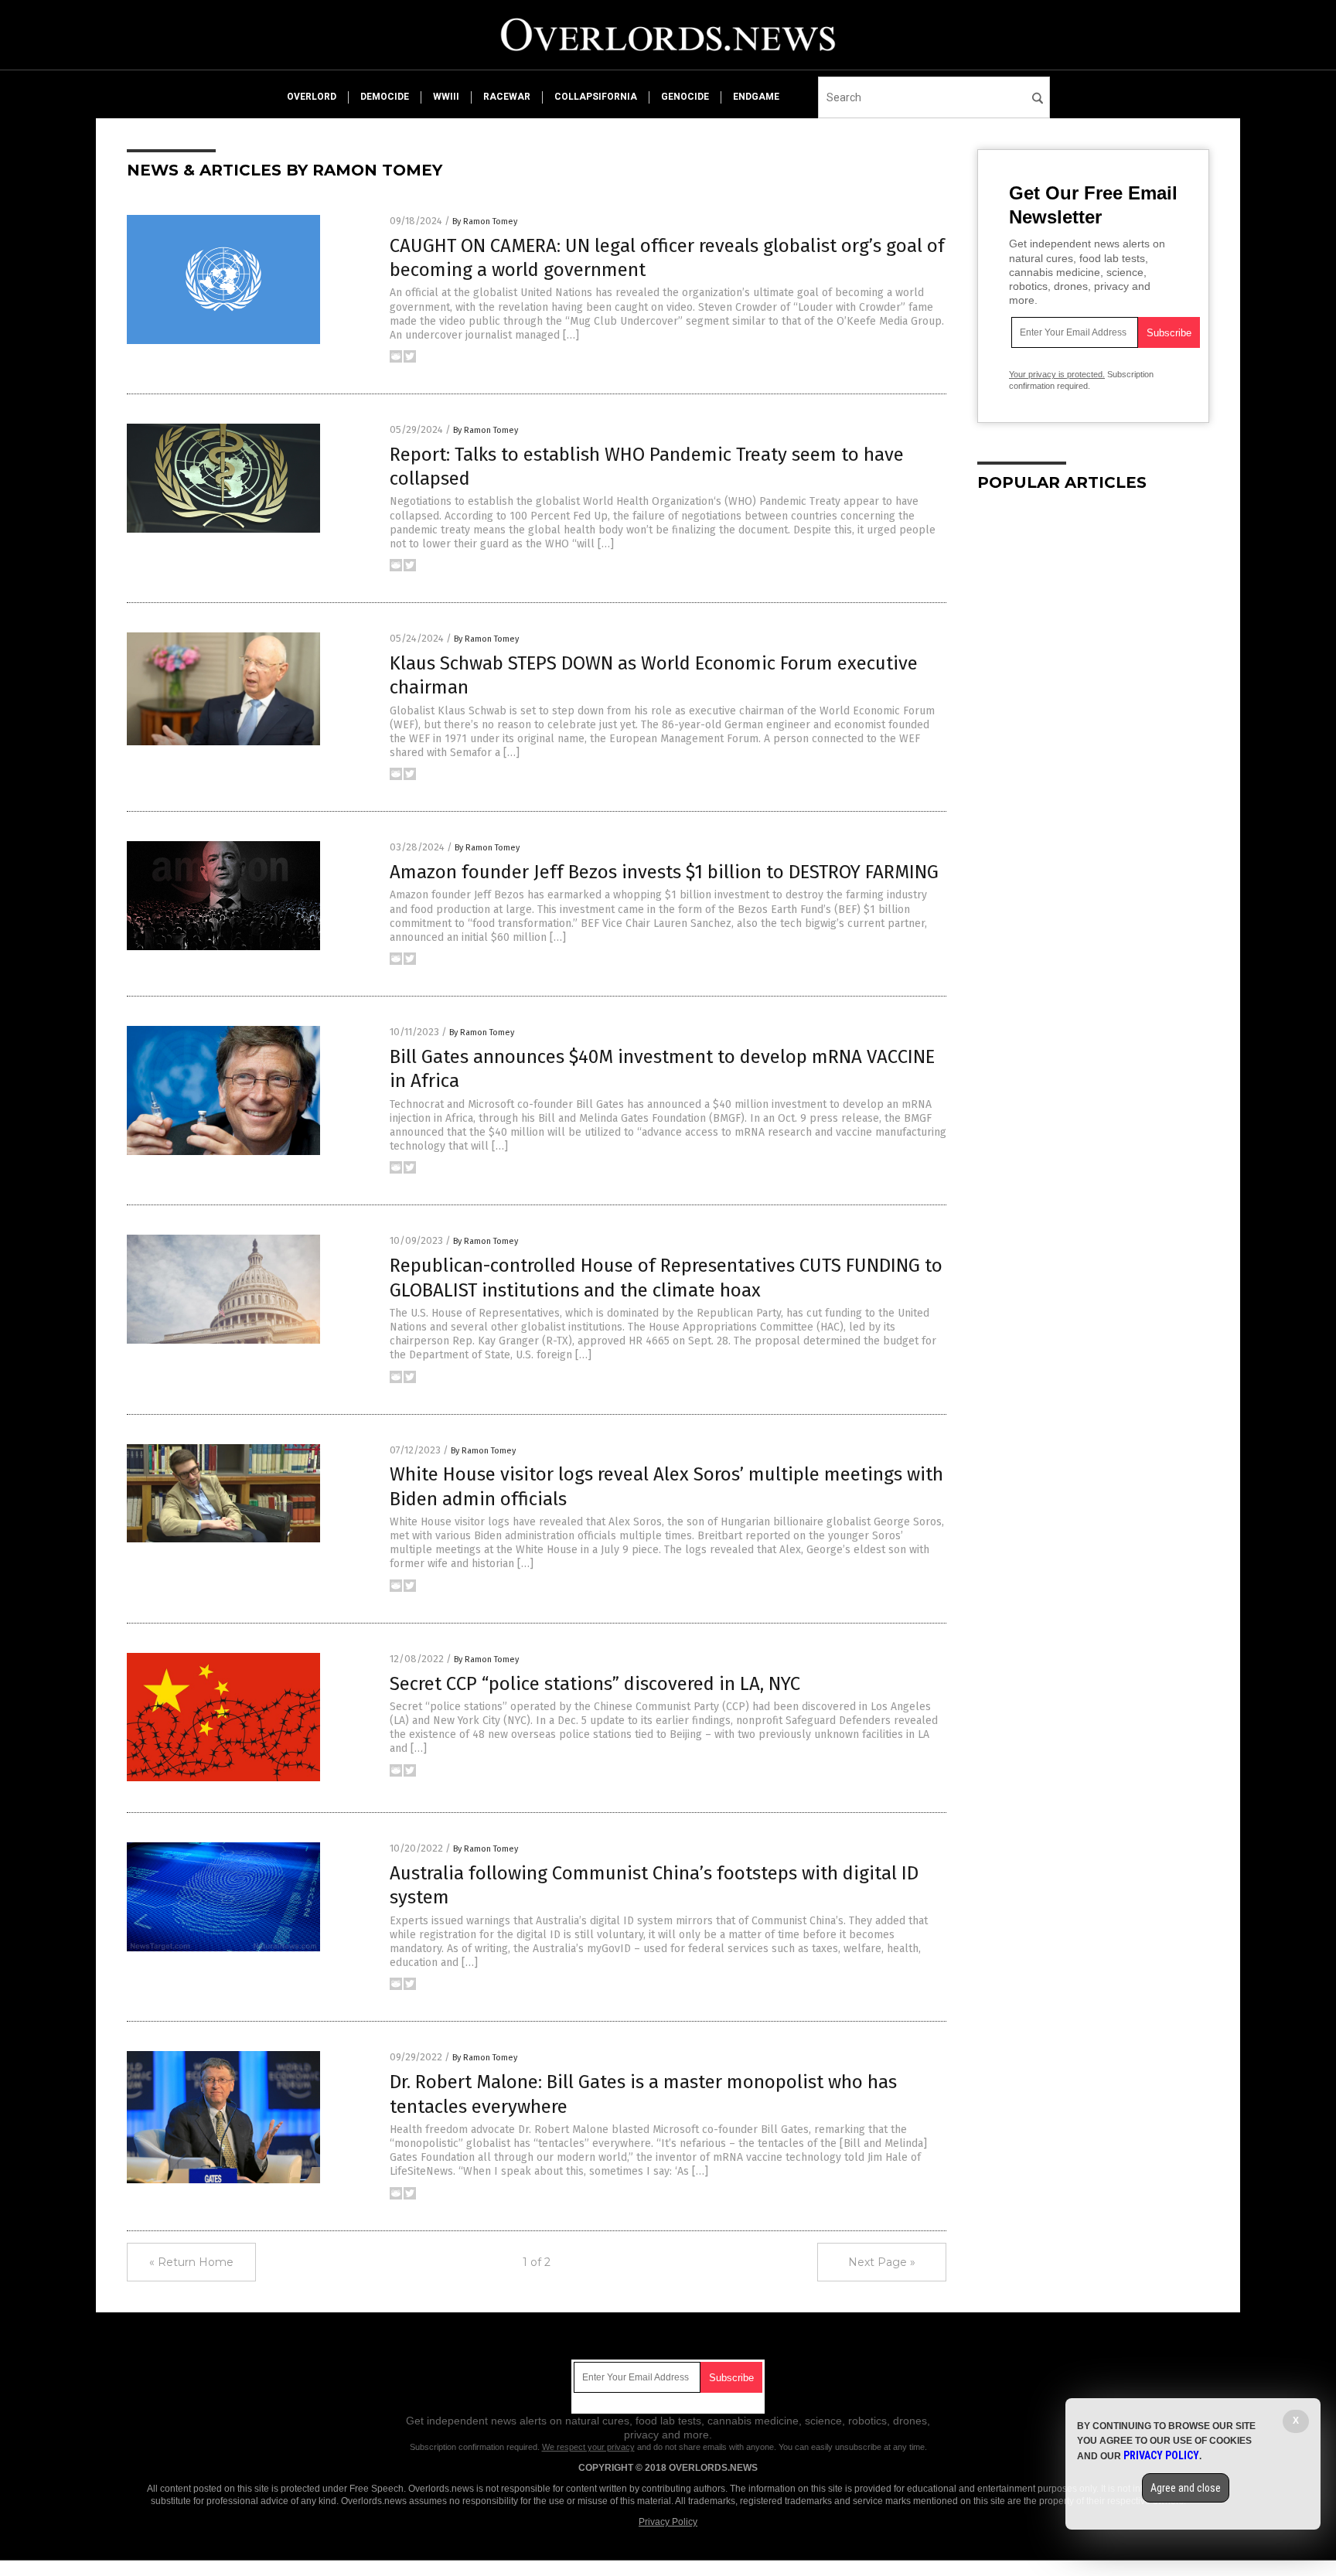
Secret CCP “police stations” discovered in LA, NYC (595, 1684)
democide (385, 97)
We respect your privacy (588, 2447)
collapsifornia (596, 97)
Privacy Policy (668, 2522)
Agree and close (1186, 2488)
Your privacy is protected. (1057, 374)
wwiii (446, 97)
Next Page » (882, 2262)
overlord (312, 97)
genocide (685, 97)
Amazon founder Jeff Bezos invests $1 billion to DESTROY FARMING (664, 872)
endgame (756, 97)
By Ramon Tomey (485, 221)
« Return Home (191, 2262)
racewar (507, 97)
